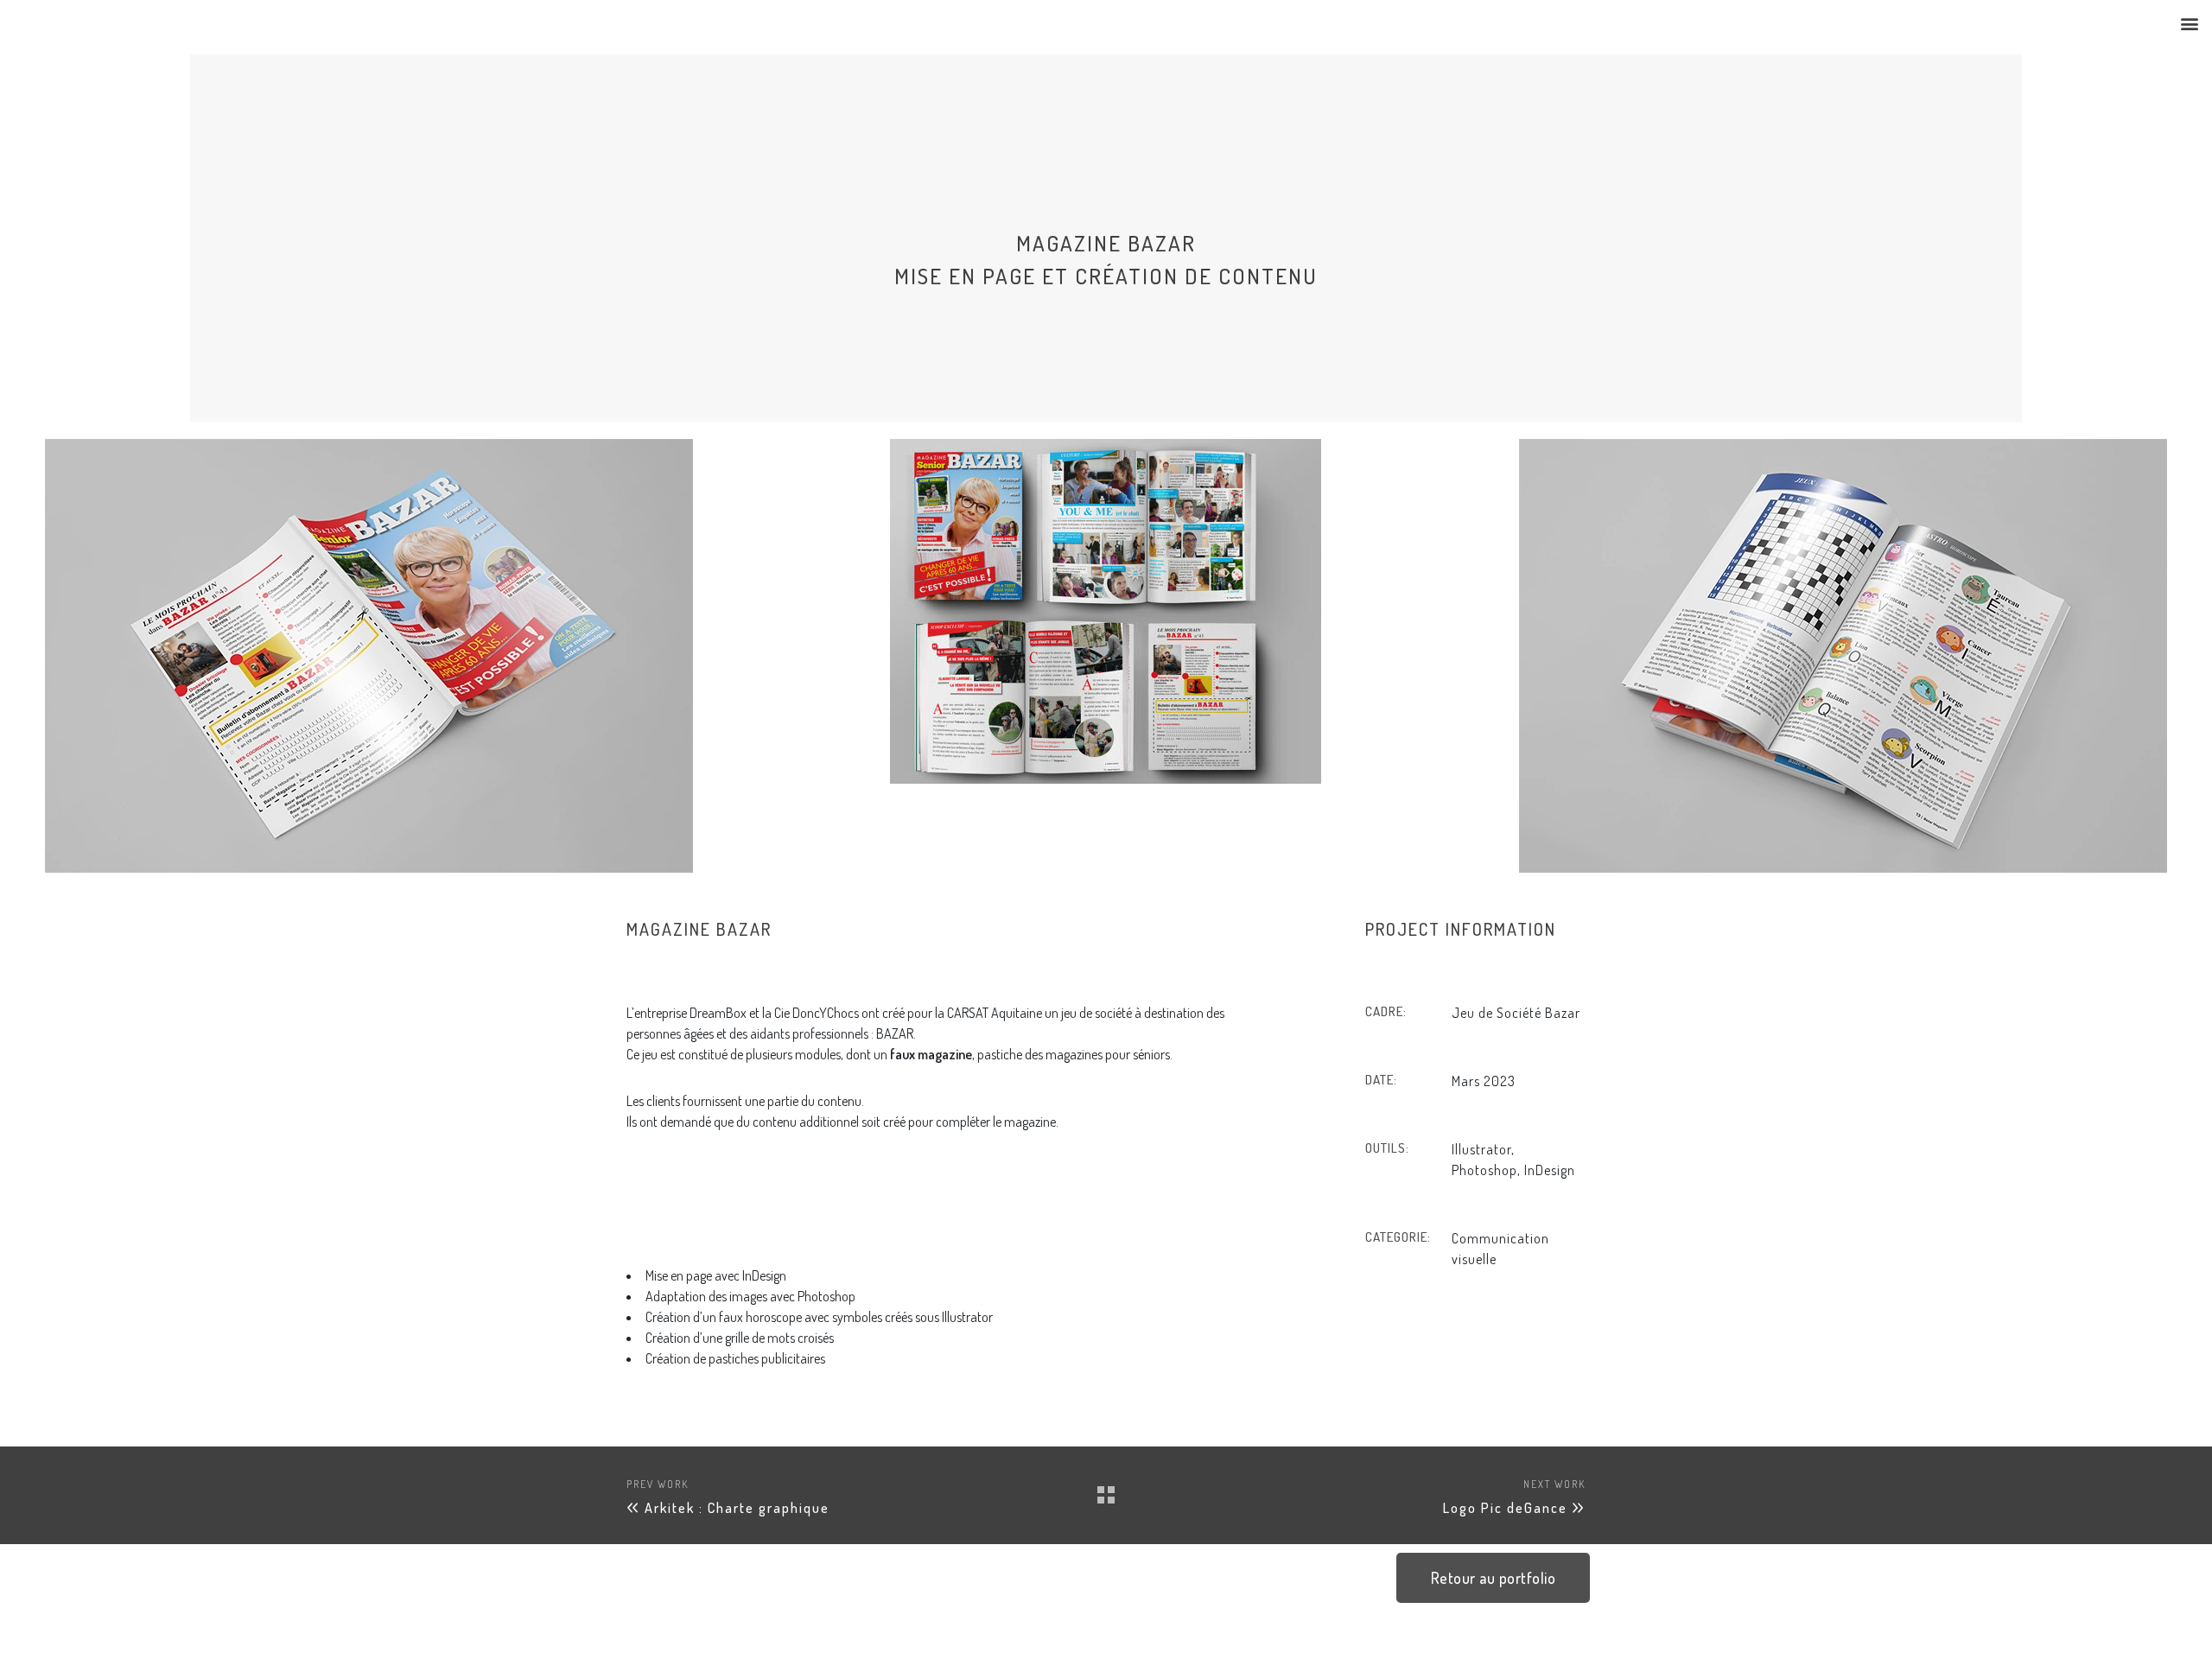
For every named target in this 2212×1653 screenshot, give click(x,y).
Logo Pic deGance (1505, 1508)
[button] (2189, 23)
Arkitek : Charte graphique (737, 1508)
